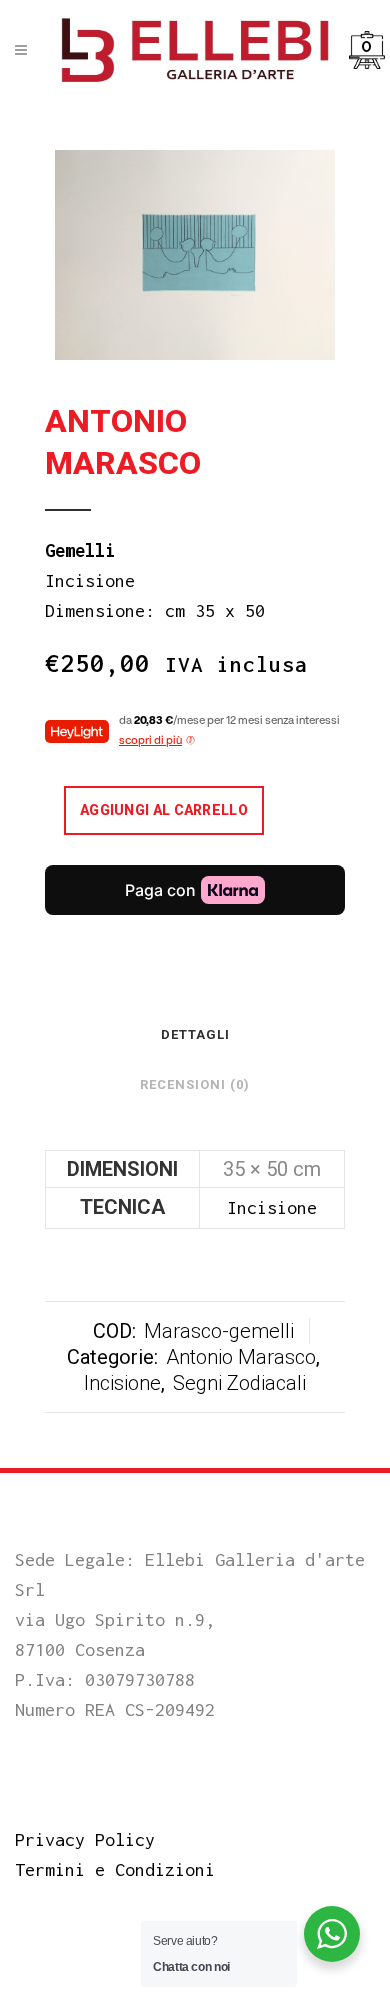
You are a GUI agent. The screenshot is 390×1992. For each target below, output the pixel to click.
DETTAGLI (195, 1034)
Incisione (122, 1383)
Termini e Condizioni (115, 1869)
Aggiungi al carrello (164, 810)
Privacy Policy (85, 1839)
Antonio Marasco (241, 1357)
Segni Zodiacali (239, 1383)
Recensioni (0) (195, 1084)
